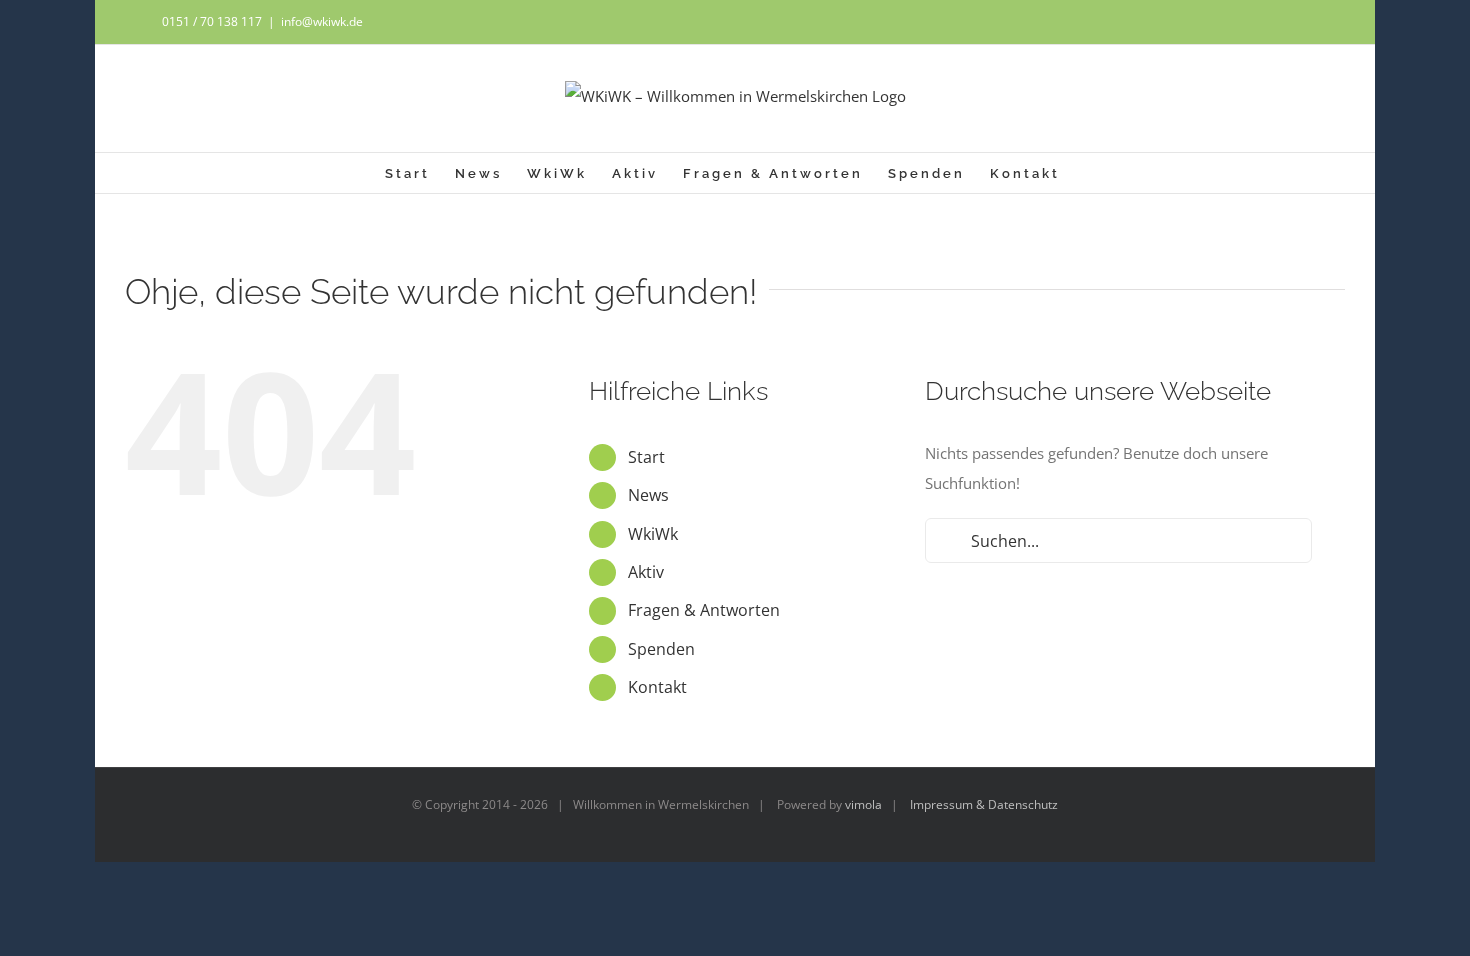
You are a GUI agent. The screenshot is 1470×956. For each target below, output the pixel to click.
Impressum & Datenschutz (984, 804)
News (648, 495)
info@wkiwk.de (322, 21)
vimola (863, 804)
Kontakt (657, 687)
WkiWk (653, 534)
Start (646, 457)
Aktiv (646, 572)
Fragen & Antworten (704, 610)
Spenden (661, 649)
